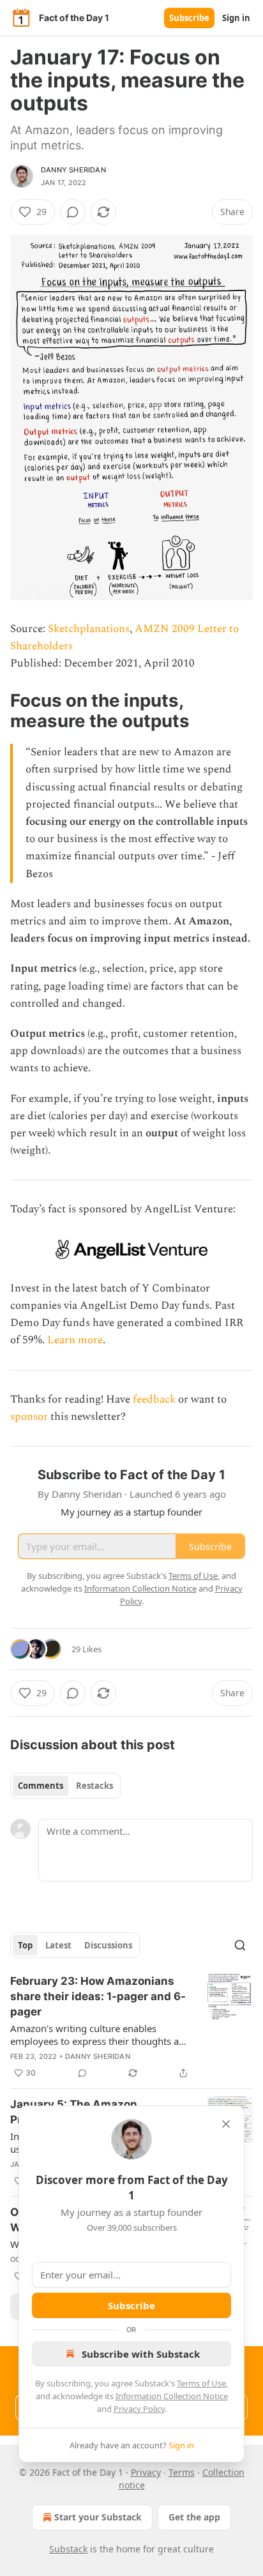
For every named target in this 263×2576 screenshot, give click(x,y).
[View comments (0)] (73, 212)
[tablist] (65, 1786)
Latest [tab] (58, 1945)
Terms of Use (201, 2383)
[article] (131, 2027)
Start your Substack (98, 2517)
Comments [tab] (41, 1786)
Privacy (146, 2472)
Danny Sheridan (73, 170)
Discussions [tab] (108, 1945)
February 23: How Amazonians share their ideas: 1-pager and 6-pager (98, 1996)
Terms (182, 2472)
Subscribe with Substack (141, 2354)
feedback (154, 1399)
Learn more (75, 1340)
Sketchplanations (89, 629)
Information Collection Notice (172, 2396)
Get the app (194, 2517)
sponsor (29, 1417)
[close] (226, 2124)
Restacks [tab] (94, 1786)
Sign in (236, 18)
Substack (68, 2549)
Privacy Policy (139, 2409)
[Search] (240, 1945)
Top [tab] (25, 1945)
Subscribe (189, 18)
